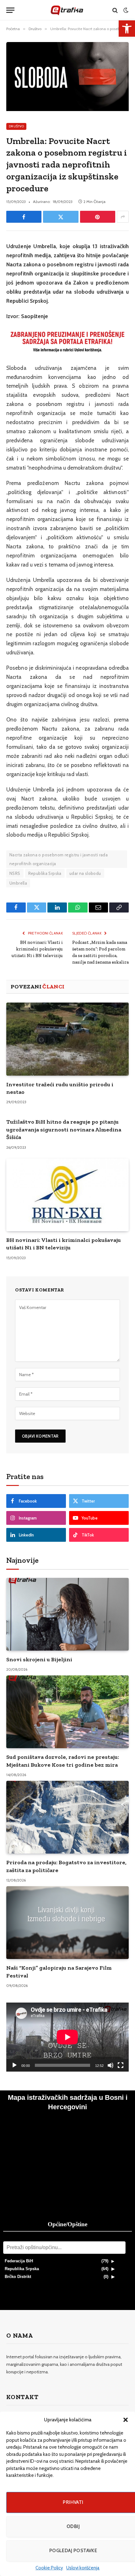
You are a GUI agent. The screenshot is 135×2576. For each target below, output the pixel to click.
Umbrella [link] (18, 883)
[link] (127, 29)
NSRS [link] (15, 873)
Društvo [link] (16, 126)
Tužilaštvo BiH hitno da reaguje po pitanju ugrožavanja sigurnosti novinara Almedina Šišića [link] (64, 1129)
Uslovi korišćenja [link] (83, 2568)
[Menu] (10, 10)
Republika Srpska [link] (45, 873)
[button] (126, 2420)
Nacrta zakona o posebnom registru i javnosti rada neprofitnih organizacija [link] (59, 859)
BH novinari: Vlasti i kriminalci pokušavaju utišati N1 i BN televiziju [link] (37, 949)
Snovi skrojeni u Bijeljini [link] (39, 1659)
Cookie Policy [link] (49, 2568)
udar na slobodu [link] (85, 873)
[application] (67, 2037)
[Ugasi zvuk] (111, 2065)
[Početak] (14, 2065)
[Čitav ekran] (121, 2065)
